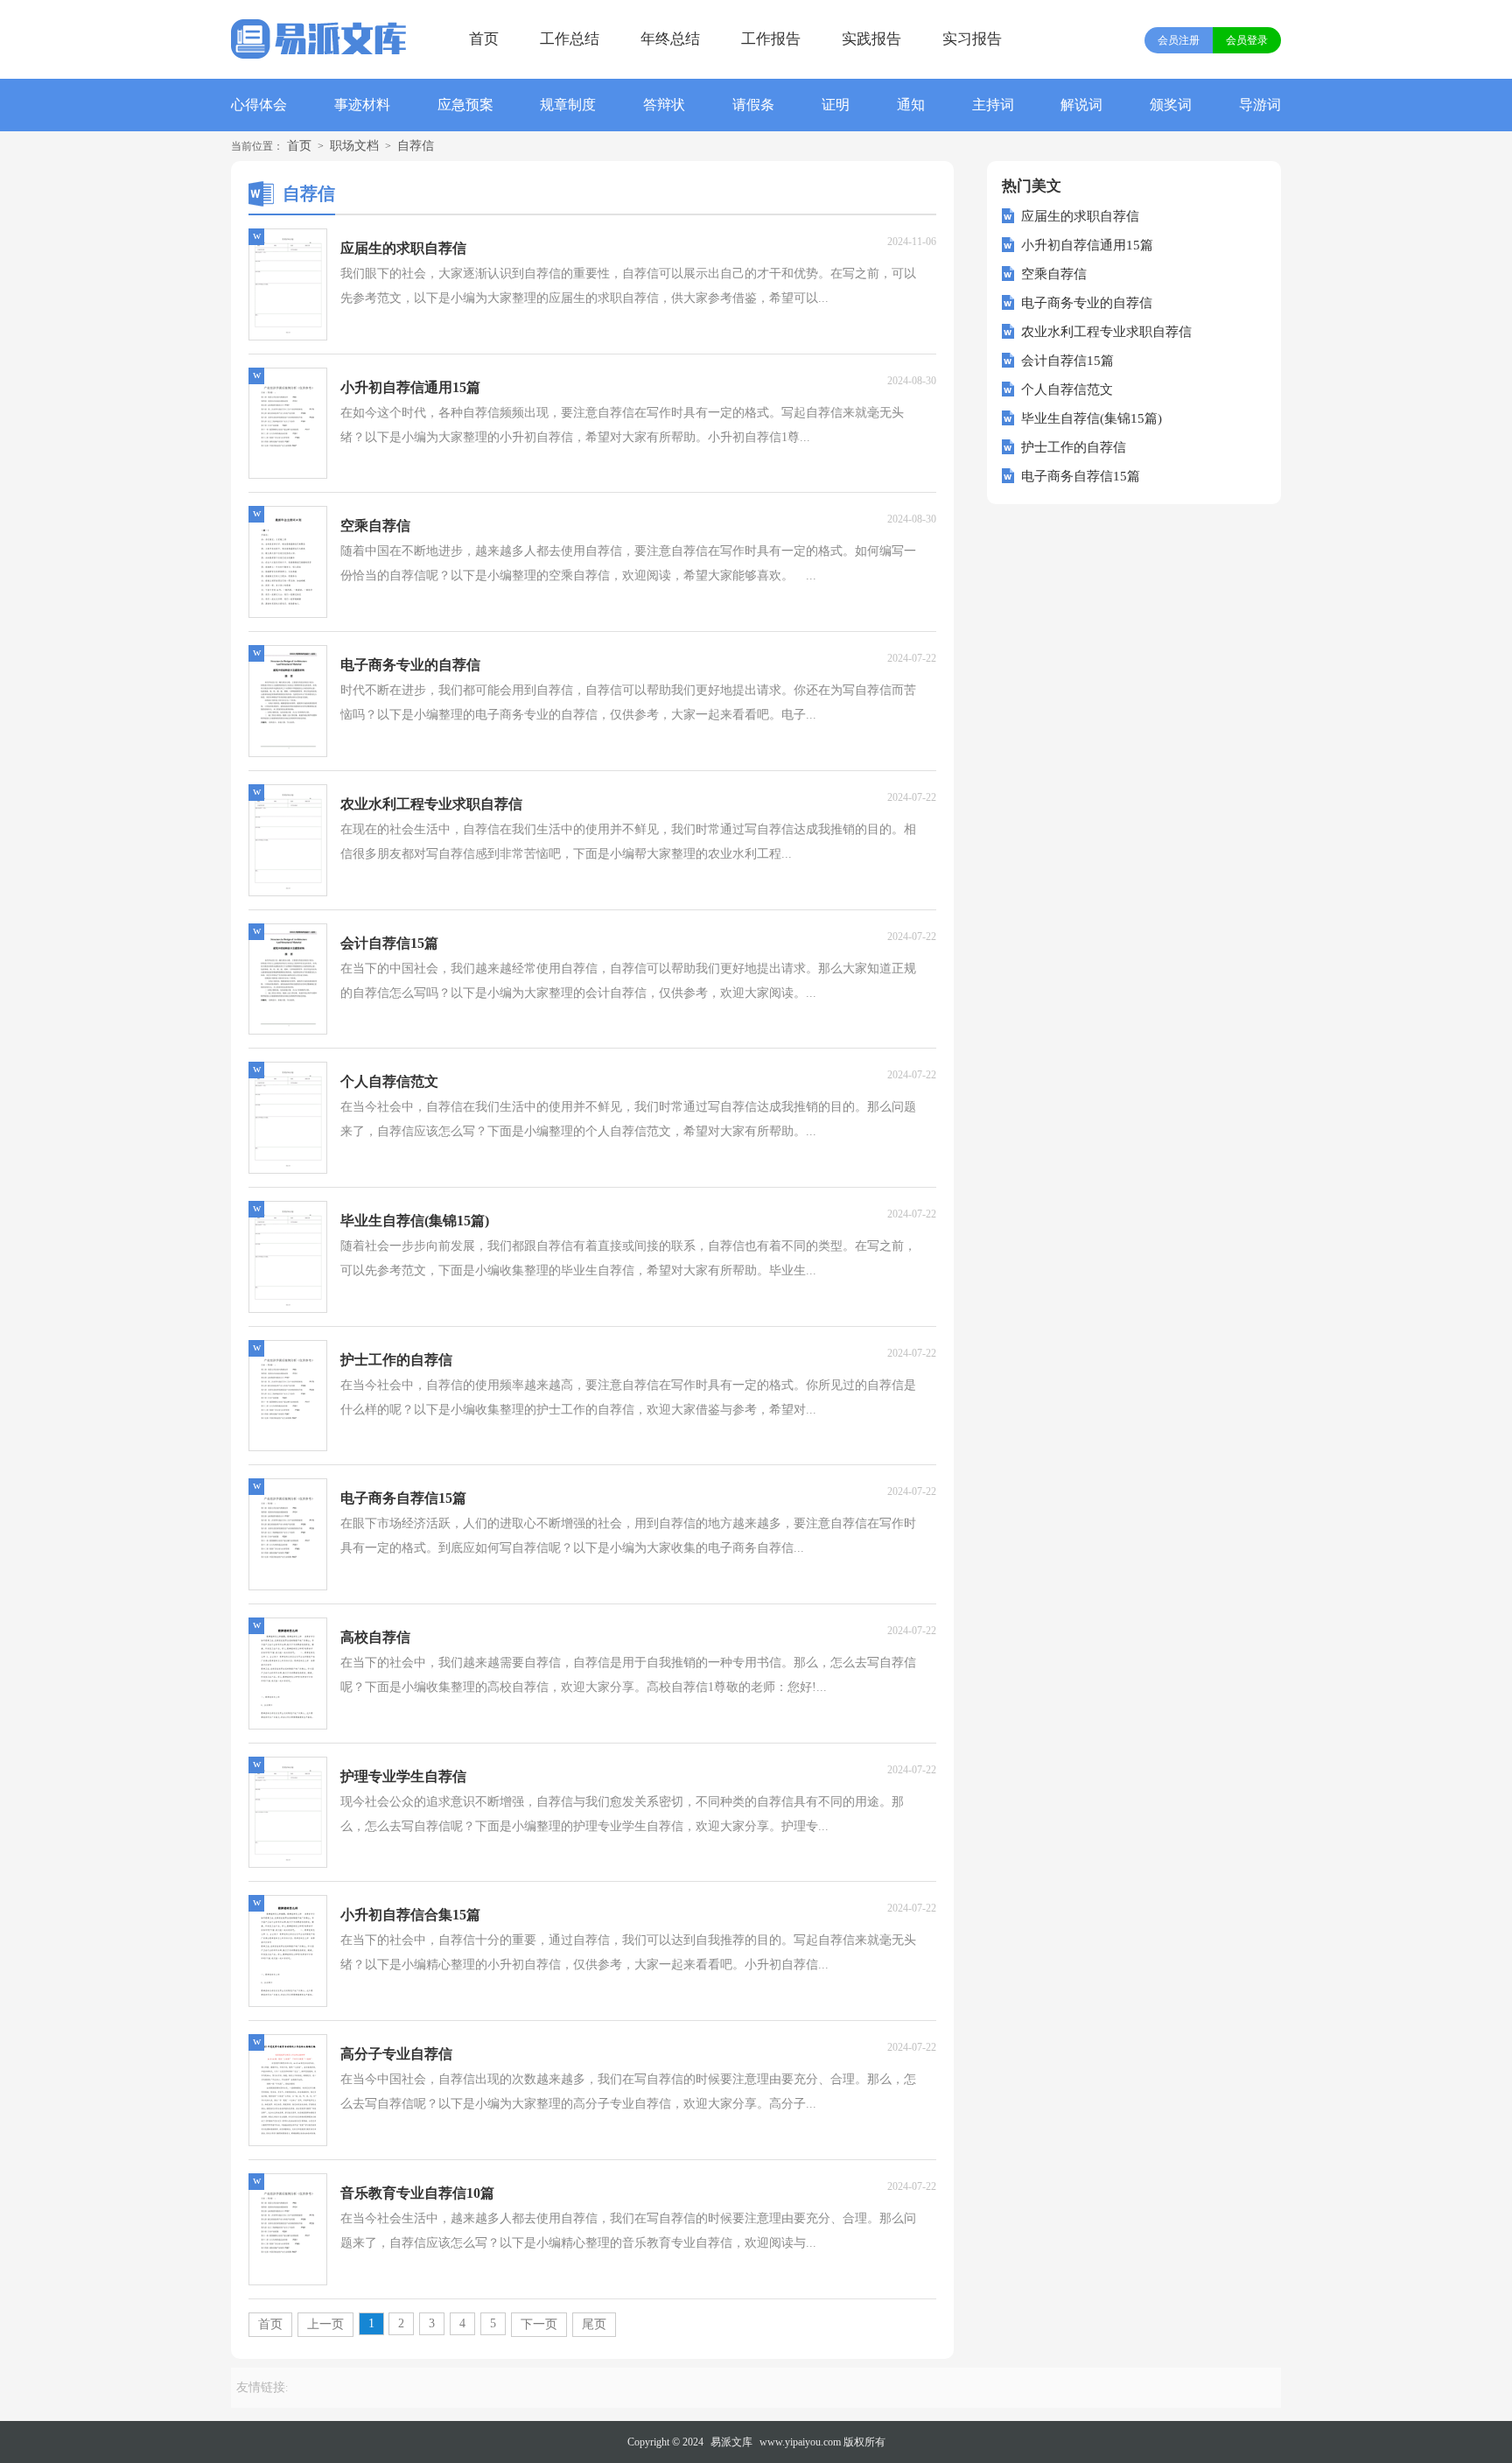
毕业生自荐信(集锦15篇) (1092, 418)
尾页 (594, 2324)
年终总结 (670, 39)
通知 (911, 105)
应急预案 (465, 105)
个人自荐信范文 (1067, 389)
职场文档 (354, 146)
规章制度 (568, 105)
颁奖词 (1171, 105)
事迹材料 (362, 105)
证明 (836, 105)
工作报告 (771, 39)
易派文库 (731, 2442)
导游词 (1260, 105)
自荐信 (416, 146)
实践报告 (871, 39)
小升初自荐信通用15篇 (1087, 245)
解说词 (1081, 105)
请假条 (753, 105)
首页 (484, 39)
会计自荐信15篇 (1067, 361)
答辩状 (664, 105)
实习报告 (972, 39)
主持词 (993, 105)
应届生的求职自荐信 (1080, 216)
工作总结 (570, 39)
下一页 (539, 2324)
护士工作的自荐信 (1074, 447)
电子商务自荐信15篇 (1081, 476)
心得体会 (259, 105)
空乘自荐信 (1054, 274)
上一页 (325, 2324)
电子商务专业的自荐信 (1087, 303)
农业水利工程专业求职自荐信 (1106, 332)
